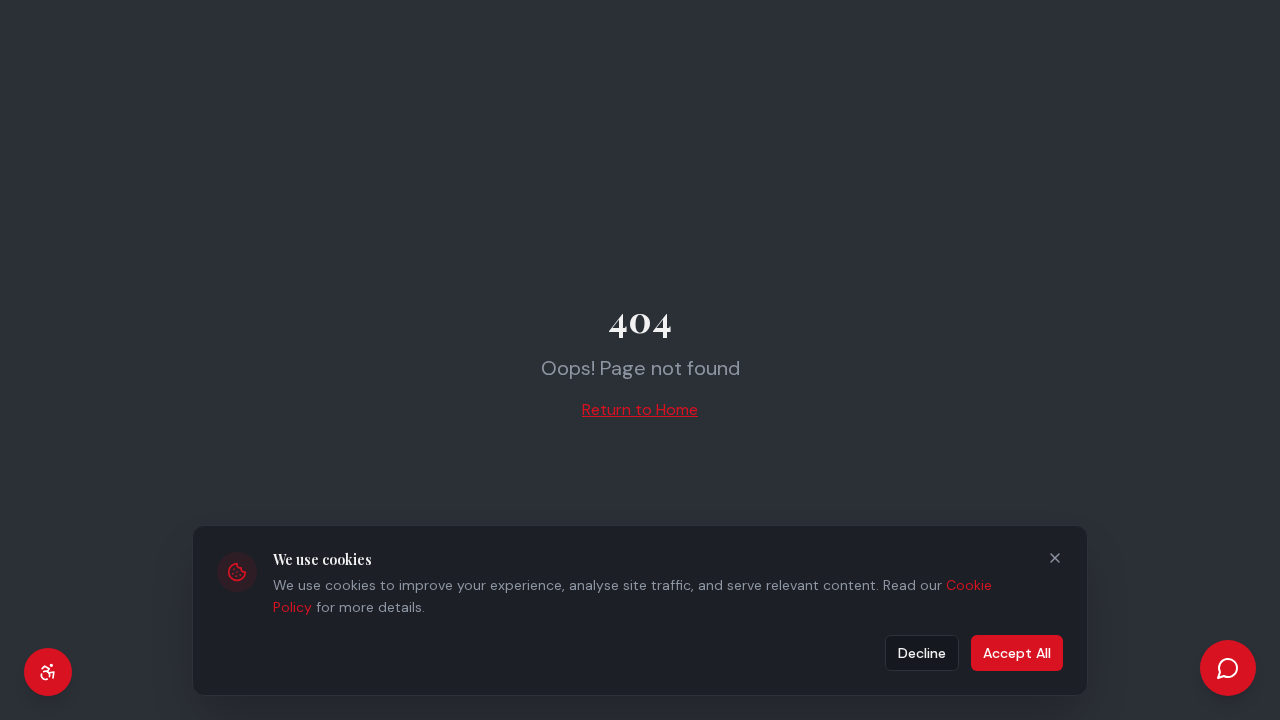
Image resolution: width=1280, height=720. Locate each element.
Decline (922, 653)
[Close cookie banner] (1055, 558)
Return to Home (640, 409)
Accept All (1017, 653)
